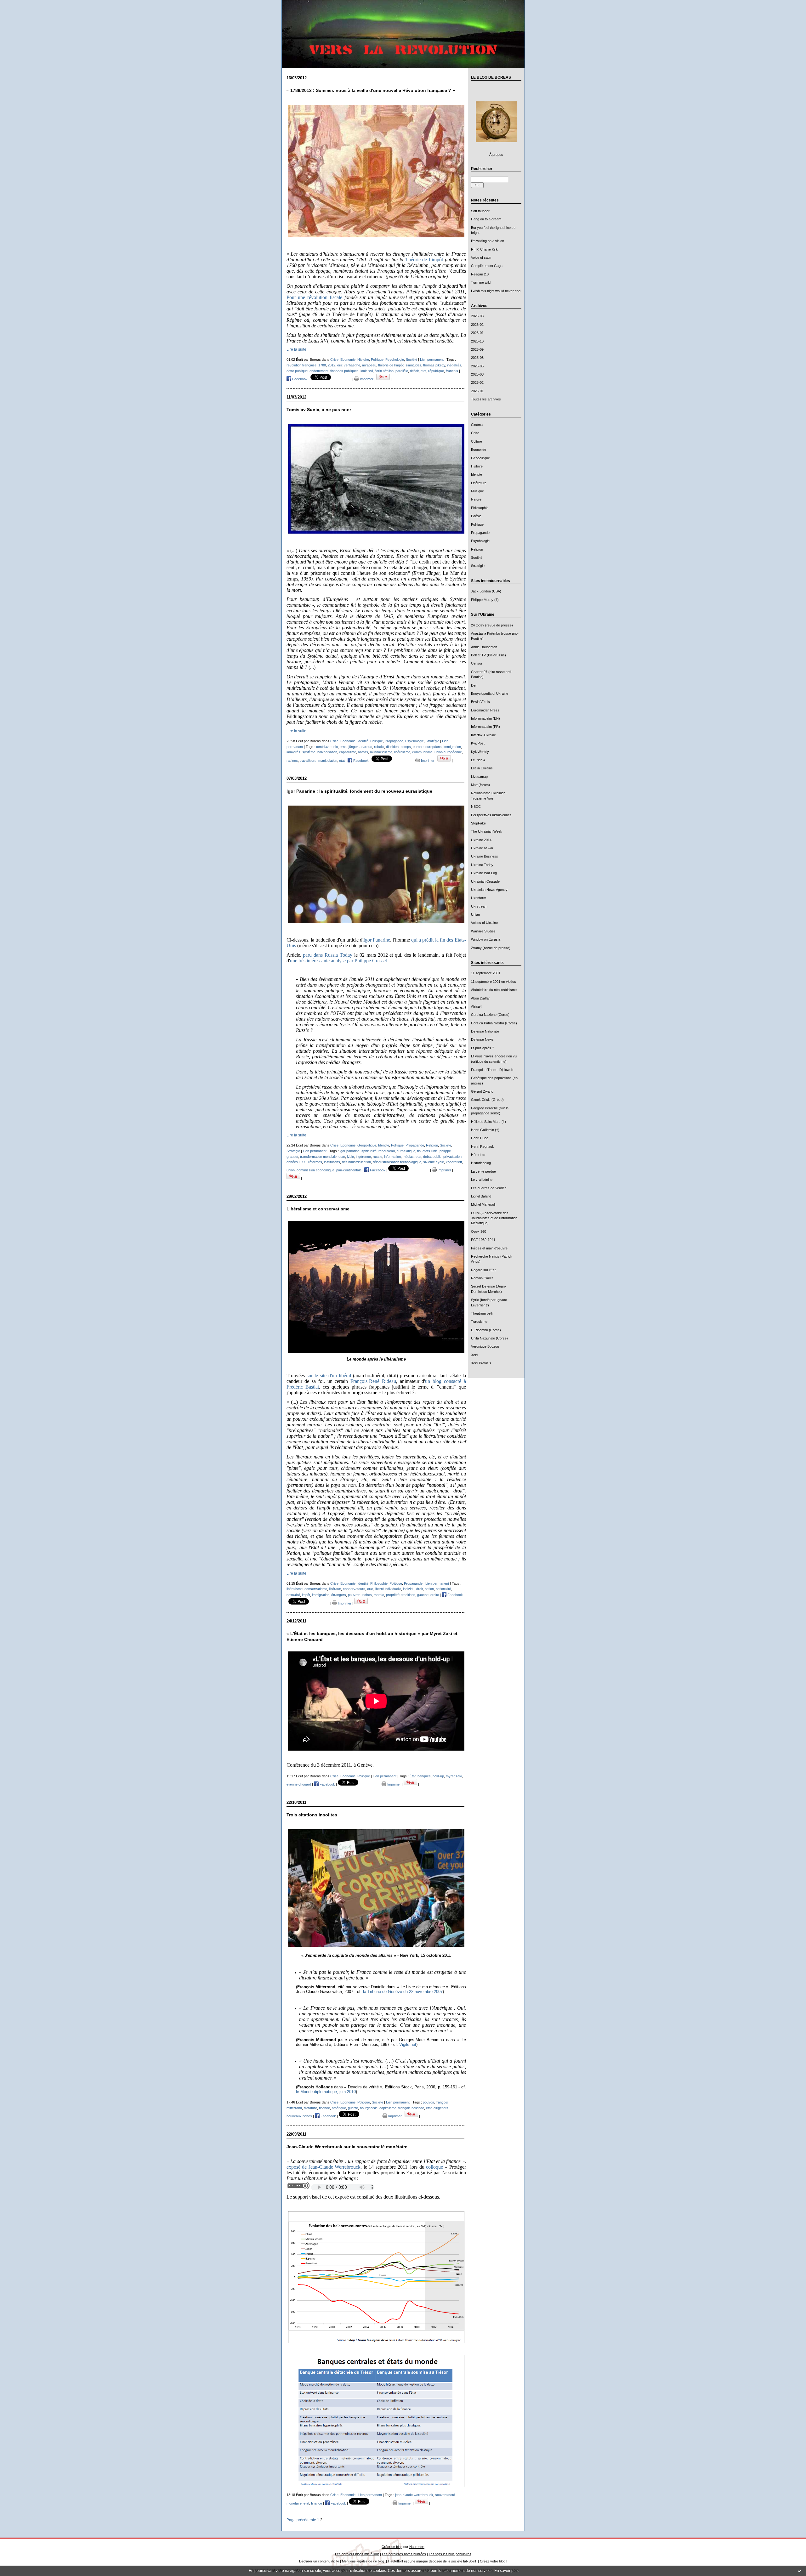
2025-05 (477, 366)
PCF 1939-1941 (483, 1240)
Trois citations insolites (312, 1815)
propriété (393, 1595)
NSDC (476, 807)
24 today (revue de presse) (492, 625)
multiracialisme (381, 752)
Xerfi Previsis (481, 1363)
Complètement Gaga (487, 266)
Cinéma (477, 425)
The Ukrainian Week (487, 831)
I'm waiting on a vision (488, 241)
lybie (350, 1157)
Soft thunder (480, 211)
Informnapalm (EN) (485, 718)
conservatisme (316, 1589)
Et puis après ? (482, 1048)
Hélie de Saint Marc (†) (488, 1122)
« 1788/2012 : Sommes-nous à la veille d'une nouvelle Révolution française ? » (371, 91)
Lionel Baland (481, 1196)
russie (377, 1157)
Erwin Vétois (480, 702)
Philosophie (480, 508)
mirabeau (369, 365)
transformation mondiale (318, 1157)
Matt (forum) (480, 785)
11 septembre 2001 (486, 973)
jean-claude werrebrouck (414, 2495)
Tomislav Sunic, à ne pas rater (319, 410)
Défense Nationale (485, 1031)
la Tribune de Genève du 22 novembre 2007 (403, 1992)
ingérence (363, 1157)
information (392, 1157)
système (309, 752)
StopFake (478, 823)
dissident (393, 747)
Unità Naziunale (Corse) (489, 1338)
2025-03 (477, 374)
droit (420, 1589)
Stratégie (478, 566)
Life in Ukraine (482, 768)
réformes (315, 1162)
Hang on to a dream (486, 219)
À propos (496, 155)
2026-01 (477, 333)
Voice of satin (481, 258)
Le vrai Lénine (482, 1180)
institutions (332, 1162)
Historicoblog (481, 1163)
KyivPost (478, 743)
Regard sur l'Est (483, 1270)
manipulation (328, 761)
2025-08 (477, 358)
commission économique (315, 1170)
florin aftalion (384, 371)
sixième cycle (434, 1162)
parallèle (402, 371)
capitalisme (348, 752)
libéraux (335, 1589)
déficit (414, 371)
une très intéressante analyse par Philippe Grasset (338, 961)
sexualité (293, 1595)
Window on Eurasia (486, 939)
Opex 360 (479, 1231)
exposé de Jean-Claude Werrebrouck (324, 2167)
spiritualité (369, 1151)
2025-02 (477, 382)
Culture (477, 441)
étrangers (339, 1595)
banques (424, 1776)
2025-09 (477, 349)
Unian (475, 914)
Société (477, 558)
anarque (366, 747)
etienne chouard (299, 1784)
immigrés (293, 752)
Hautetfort (417, 2547)
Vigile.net (408, 2044)
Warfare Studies (483, 931)
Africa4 (476, 1006)
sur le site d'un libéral (329, 1376)
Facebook (299, 379)
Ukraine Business (485, 856)
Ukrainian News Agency (489, 890)
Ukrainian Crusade (485, 881)
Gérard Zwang (482, 1091)
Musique (477, 491)
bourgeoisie (369, 2108)
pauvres (354, 1595)
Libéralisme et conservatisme (318, 1209)
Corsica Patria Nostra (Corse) (494, 1023)
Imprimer (366, 379)
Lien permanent (432, 360)
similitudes (413, 365)
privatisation (452, 1157)
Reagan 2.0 (480, 274)
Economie (479, 450)
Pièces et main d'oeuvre (489, 1248)
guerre (353, 2108)
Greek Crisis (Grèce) (487, 1100)
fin (419, 1151)
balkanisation (327, 752)
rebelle (379, 747)
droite (435, 1595)
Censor (477, 663)
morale (379, 1595)
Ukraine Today (482, 865)
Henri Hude (480, 1138)
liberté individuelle (388, 1589)
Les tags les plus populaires (450, 2554)
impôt (306, 1595)
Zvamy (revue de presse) (491, 948)
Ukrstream (479, 906)
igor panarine (350, 1151)
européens (434, 747)
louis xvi (367, 371)
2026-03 (477, 316)
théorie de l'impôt (391, 365)
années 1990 (296, 1162)
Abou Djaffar (480, 998)
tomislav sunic (327, 747)
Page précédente (301, 2520)
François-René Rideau (373, 1381)
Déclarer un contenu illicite (319, 2561)
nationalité (443, 1589)
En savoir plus (506, 2571)
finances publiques (344, 371)
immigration (452, 747)
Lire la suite (296, 349)
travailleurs (308, 761)
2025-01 (477, 391)
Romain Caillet (482, 1278)
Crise (475, 433)
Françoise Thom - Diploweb (492, 1070)
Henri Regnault (482, 1146)
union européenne (448, 752)
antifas (363, 752)
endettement (319, 371)
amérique (339, 2108)
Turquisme (479, 1322)
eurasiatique (406, 1151)
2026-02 (477, 325)
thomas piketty (434, 365)
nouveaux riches (299, 2116)
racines (292, 761)
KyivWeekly (480, 752)
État (413, 1776)
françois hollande (411, 2108)
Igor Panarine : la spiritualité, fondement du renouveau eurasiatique (359, 791)
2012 (332, 365)
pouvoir (428, 2102)
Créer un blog (392, 2547)
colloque (434, 2167)
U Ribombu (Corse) (486, 1330)
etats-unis (430, 1151)
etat (423, 371)
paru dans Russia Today (328, 955)
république (436, 371)
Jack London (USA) (486, 591)
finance (324, 2108)
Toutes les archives (486, 399)
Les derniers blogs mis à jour (357, 2554)
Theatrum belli (482, 1313)
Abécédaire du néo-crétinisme (494, 990)
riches (367, 1595)
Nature (476, 499)
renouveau (387, 1151)
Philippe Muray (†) (485, 600)
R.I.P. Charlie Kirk (484, 249)
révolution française (301, 365)
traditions (408, 1595)
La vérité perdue (483, 1171)
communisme (422, 752)
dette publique (297, 371)
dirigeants (441, 2108)
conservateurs (354, 1589)
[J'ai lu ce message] (800, 2571)
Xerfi (474, 1355)
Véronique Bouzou (485, 1346)
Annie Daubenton (484, 647)
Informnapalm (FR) (485, 727)
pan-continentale (349, 1170)
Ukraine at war (482, 848)
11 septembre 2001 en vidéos (494, 982)
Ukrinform (479, 898)
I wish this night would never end (496, 291)
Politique (477, 524)
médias (408, 1157)
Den (474, 685)
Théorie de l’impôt (424, 260)
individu (409, 1589)
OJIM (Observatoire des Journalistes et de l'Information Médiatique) (494, 1218)
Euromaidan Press (485, 710)
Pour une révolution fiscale (314, 297)
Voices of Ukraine (484, 923)
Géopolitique (480, 458)
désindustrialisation (356, 1162)
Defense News (482, 1039)
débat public (432, 1157)
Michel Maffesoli (483, 1204)
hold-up (438, 1776)
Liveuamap (479, 777)
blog (502, 2561)
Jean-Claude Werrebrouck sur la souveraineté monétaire (347, 2147)
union (291, 1170)
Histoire (477, 466)
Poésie (476, 516)
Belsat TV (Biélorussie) (488, 655)
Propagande (480, 533)
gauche (423, 1595)
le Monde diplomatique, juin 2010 (326, 2092)
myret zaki (454, 1776)
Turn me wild (481, 282)
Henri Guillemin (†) (485, 1130)
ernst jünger (349, 747)
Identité (477, 474)
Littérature (479, 483)
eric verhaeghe (349, 365)
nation (429, 1589)
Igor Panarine (377, 940)
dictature (310, 2108)
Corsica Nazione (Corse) (490, 1015)
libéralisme (402, 752)
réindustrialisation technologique (397, 1162)
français (452, 371)
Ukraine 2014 (481, 840)
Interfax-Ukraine (483, 735)
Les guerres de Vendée (489, 1188)
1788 (322, 365)
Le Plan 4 (478, 760)
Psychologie (480, 541)
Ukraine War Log (484, 873)
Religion (477, 549)
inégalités (454, 365)
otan (342, 1157)
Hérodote (478, 1155)
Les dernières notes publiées (404, 2554)
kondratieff (454, 1162)
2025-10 (477, 341)
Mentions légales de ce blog (363, 2561)
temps (406, 747)
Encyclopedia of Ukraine (490, 694)
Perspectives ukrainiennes (491, 815)
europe (418, 747)
